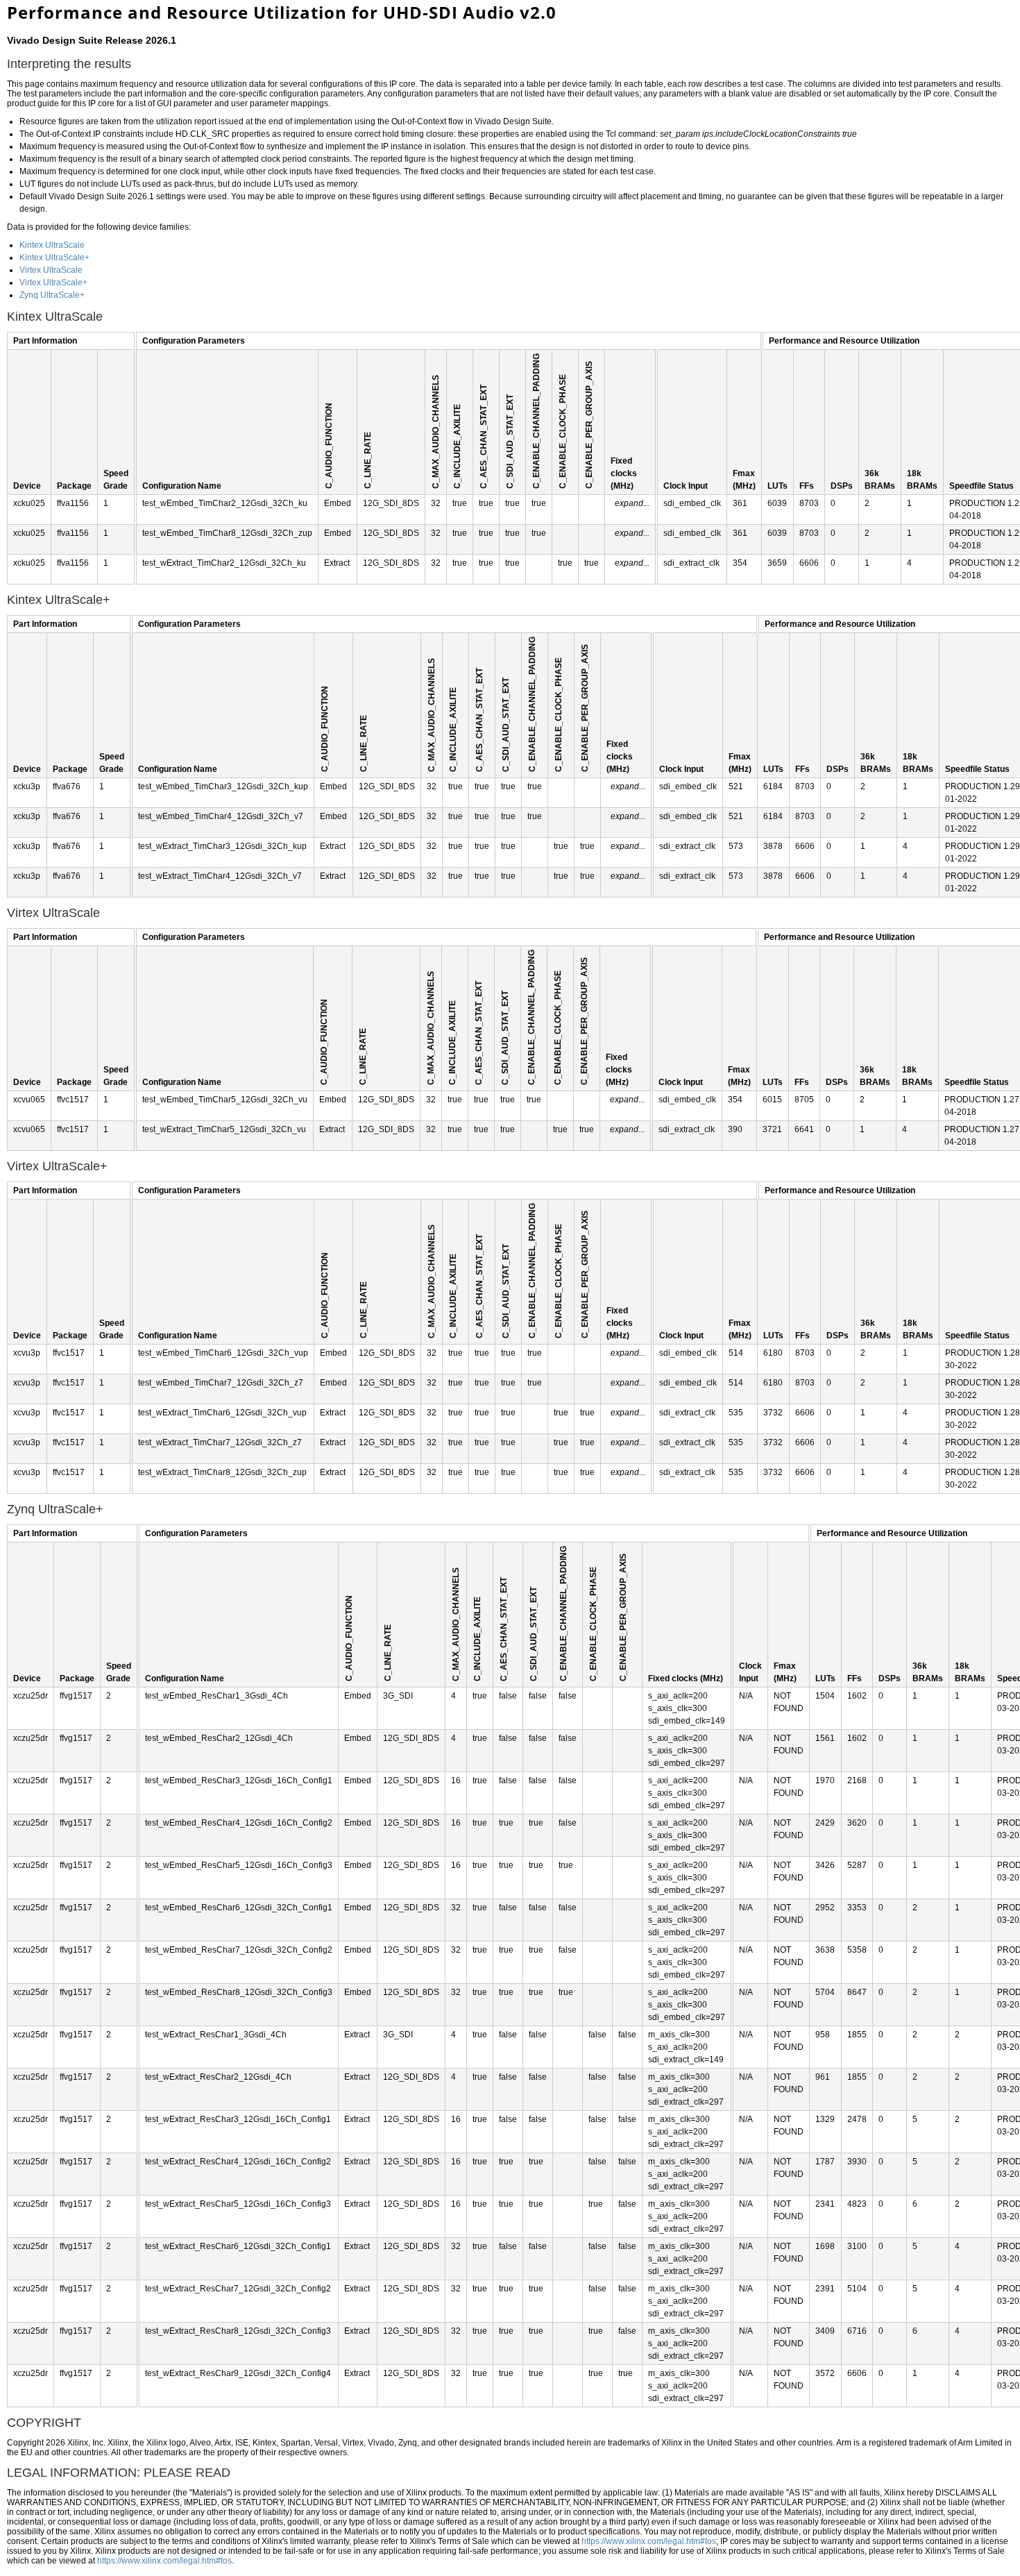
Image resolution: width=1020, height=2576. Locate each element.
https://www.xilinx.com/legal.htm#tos (649, 2541)
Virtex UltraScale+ (53, 283)
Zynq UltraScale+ (52, 295)
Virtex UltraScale (51, 270)
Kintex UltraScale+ (54, 258)
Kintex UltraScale (52, 245)
